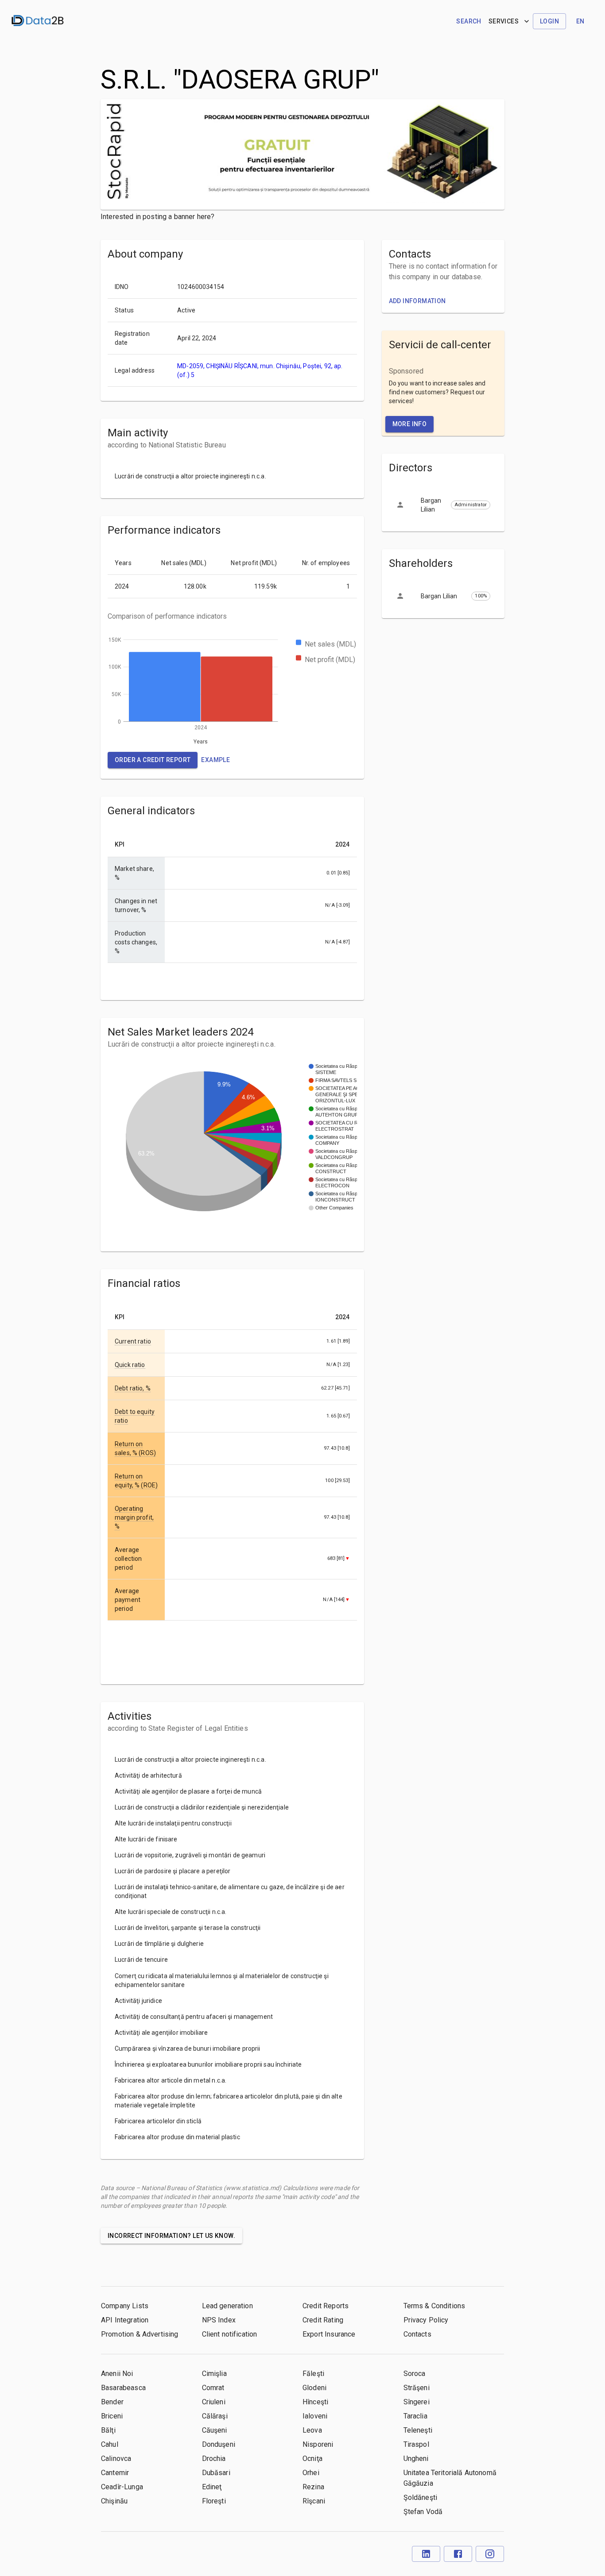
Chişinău (114, 2501)
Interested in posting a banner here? (157, 217)
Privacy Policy (426, 2320)
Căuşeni (215, 2430)
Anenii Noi (117, 2374)
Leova (312, 2430)
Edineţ (212, 2487)
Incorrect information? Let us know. (171, 2236)
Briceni (112, 2416)
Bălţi (108, 2430)
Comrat (213, 2388)
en (580, 21)
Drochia (214, 2459)
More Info (410, 424)
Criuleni (214, 2402)
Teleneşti (418, 2430)
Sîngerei (417, 2402)
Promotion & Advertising (140, 2334)
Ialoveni (315, 2416)
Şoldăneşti (421, 2497)
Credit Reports (326, 2306)
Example (215, 760)
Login (549, 21)
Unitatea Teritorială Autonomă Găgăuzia (450, 2478)
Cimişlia (214, 2374)
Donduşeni (219, 2444)
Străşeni (417, 2388)
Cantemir (115, 2473)
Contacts (417, 2334)
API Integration (125, 2320)
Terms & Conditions (434, 2306)
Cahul (110, 2444)
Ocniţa (312, 2459)
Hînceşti (315, 2402)
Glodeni (314, 2388)
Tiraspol (416, 2444)
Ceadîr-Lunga (122, 2487)
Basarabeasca (123, 2388)
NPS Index (219, 2320)
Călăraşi (215, 2416)
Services (504, 21)
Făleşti (313, 2374)
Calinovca (116, 2459)
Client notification (230, 2334)
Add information (417, 301)
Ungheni (416, 2459)
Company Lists (125, 2306)
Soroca (415, 2374)
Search (469, 21)
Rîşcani (314, 2501)
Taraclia (415, 2416)
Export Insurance (329, 2334)
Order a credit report (153, 760)
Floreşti (214, 2501)
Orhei (311, 2473)
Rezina (313, 2487)
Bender (112, 2402)
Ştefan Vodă (423, 2512)
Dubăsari (216, 2473)
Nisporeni (318, 2444)
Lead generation (227, 2306)
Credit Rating (323, 2320)
